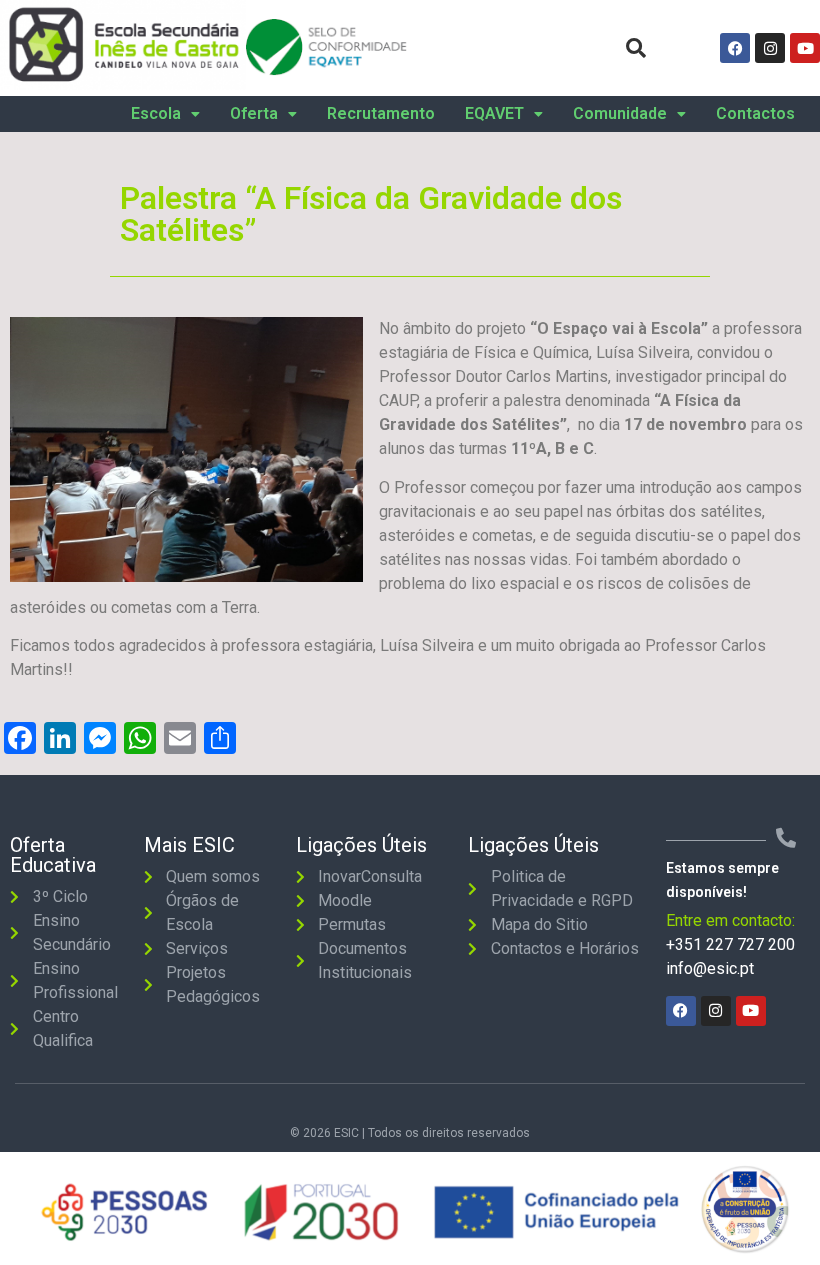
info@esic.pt (710, 968)
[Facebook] (735, 48)
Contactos (755, 114)
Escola (156, 114)
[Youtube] (805, 48)
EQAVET (494, 114)
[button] (165, 114)
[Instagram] (770, 48)
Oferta (254, 114)
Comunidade (620, 114)
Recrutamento (381, 114)
